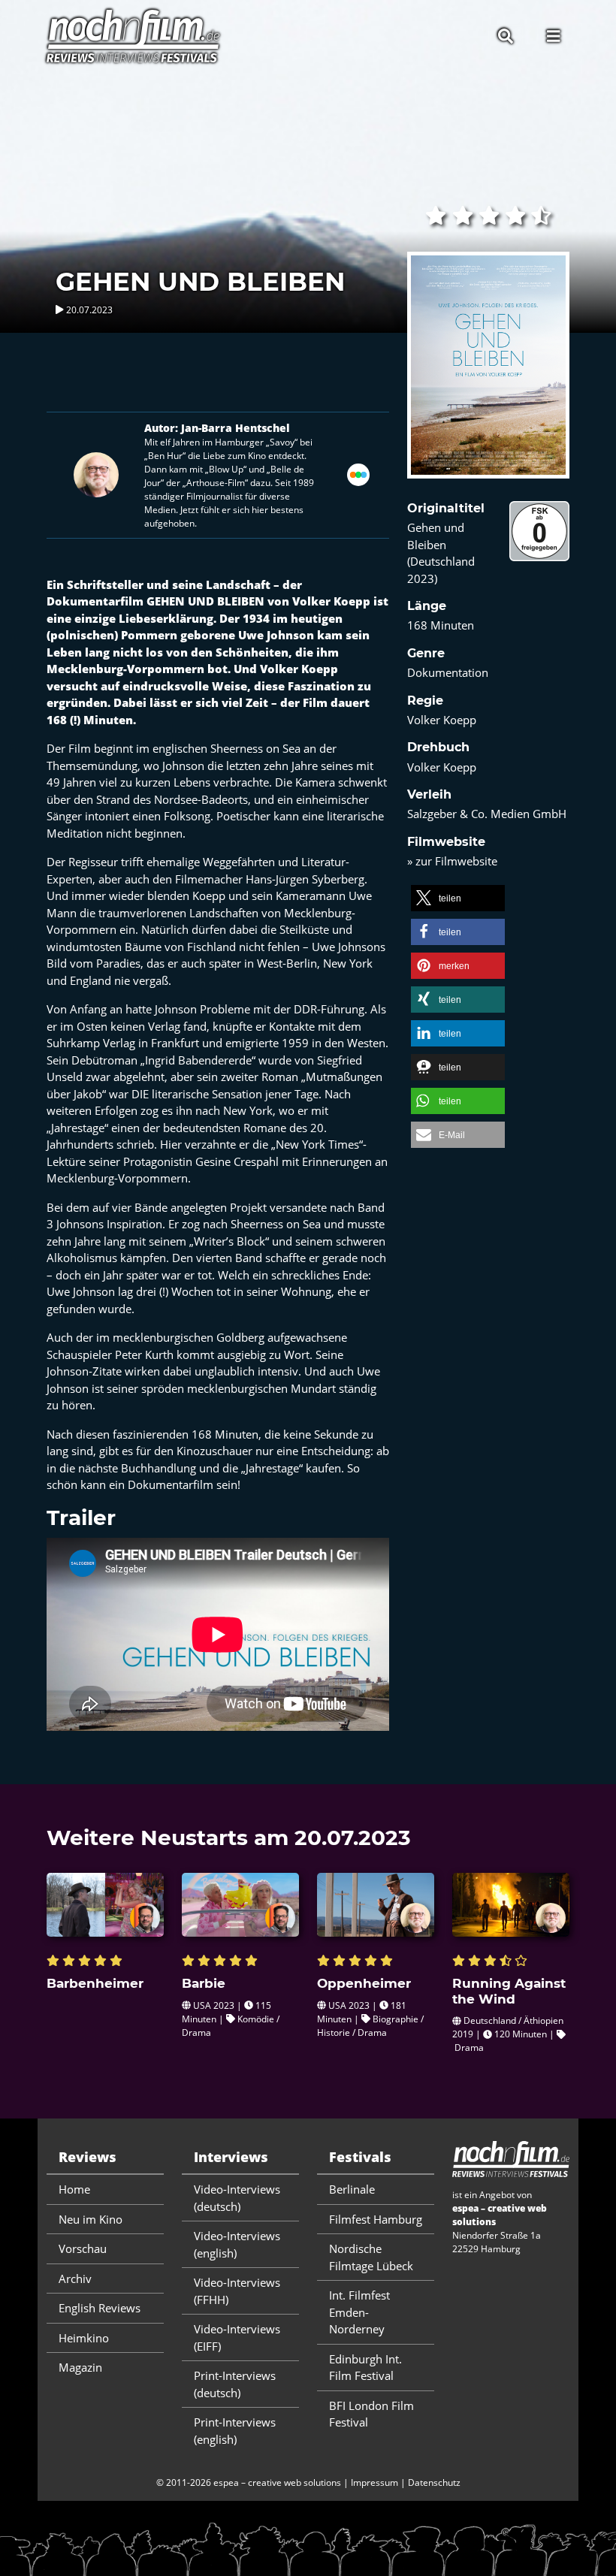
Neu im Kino (91, 2219)
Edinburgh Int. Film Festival (365, 2368)
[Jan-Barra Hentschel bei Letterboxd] (358, 473)
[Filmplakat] (488, 375)
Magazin (80, 2367)
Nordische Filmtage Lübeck (371, 2257)
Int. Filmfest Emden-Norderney (359, 2312)
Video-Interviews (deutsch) (237, 2198)
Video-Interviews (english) (237, 2244)
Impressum (374, 2482)
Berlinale (352, 2189)
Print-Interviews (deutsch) (235, 2384)
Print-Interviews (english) (235, 2431)
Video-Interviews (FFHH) (237, 2291)
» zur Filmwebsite (452, 861)
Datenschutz (434, 2482)
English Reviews (100, 2308)
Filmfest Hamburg (376, 2219)
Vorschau (83, 2248)
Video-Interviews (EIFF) (237, 2337)
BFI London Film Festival (371, 2414)
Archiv (75, 2279)
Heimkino (84, 2338)
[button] (458, 898)
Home (74, 2189)
